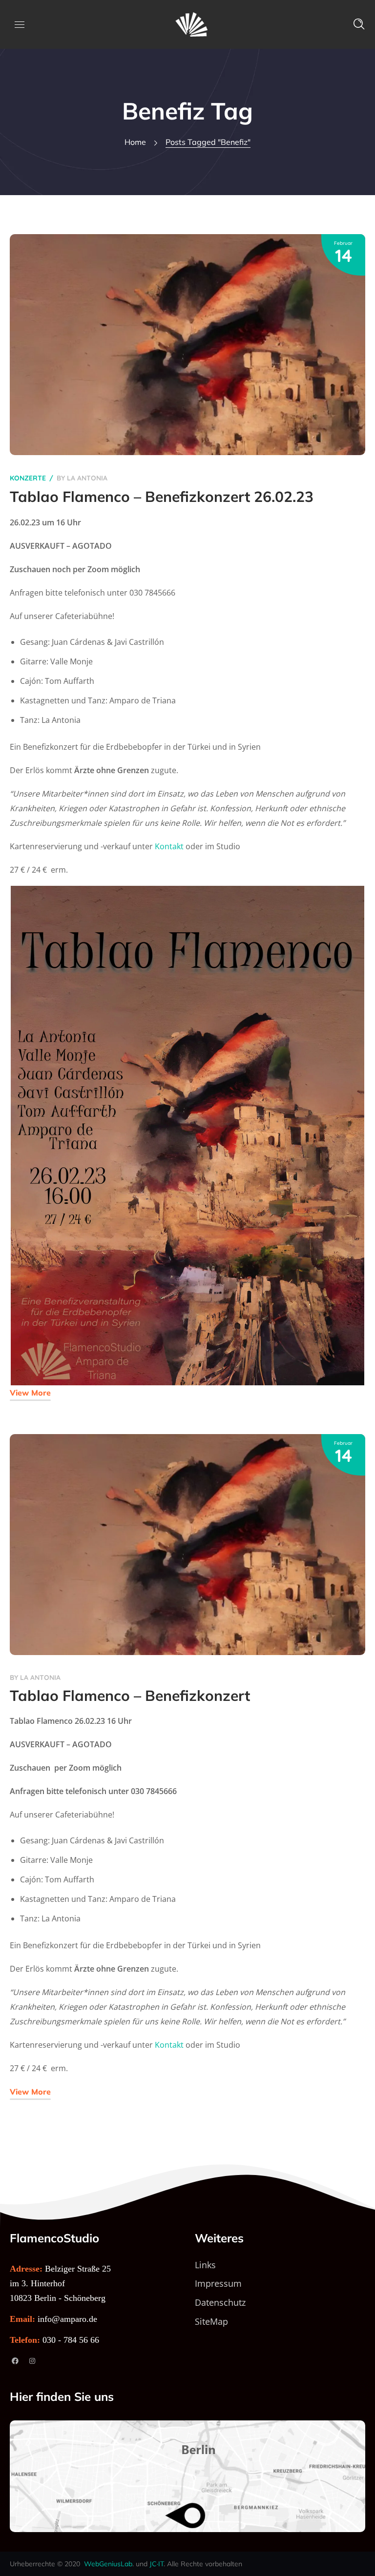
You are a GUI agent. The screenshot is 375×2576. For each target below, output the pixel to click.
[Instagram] (32, 2361)
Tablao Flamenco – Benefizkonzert (130, 1696)
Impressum (218, 2283)
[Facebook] (15, 2361)
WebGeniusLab (108, 2564)
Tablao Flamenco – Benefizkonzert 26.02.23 (162, 497)
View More (30, 1393)
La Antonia (87, 478)
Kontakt (169, 846)
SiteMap (211, 2321)
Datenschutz (220, 2302)
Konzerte (28, 478)
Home (135, 142)
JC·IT (156, 2564)
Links (205, 2265)
